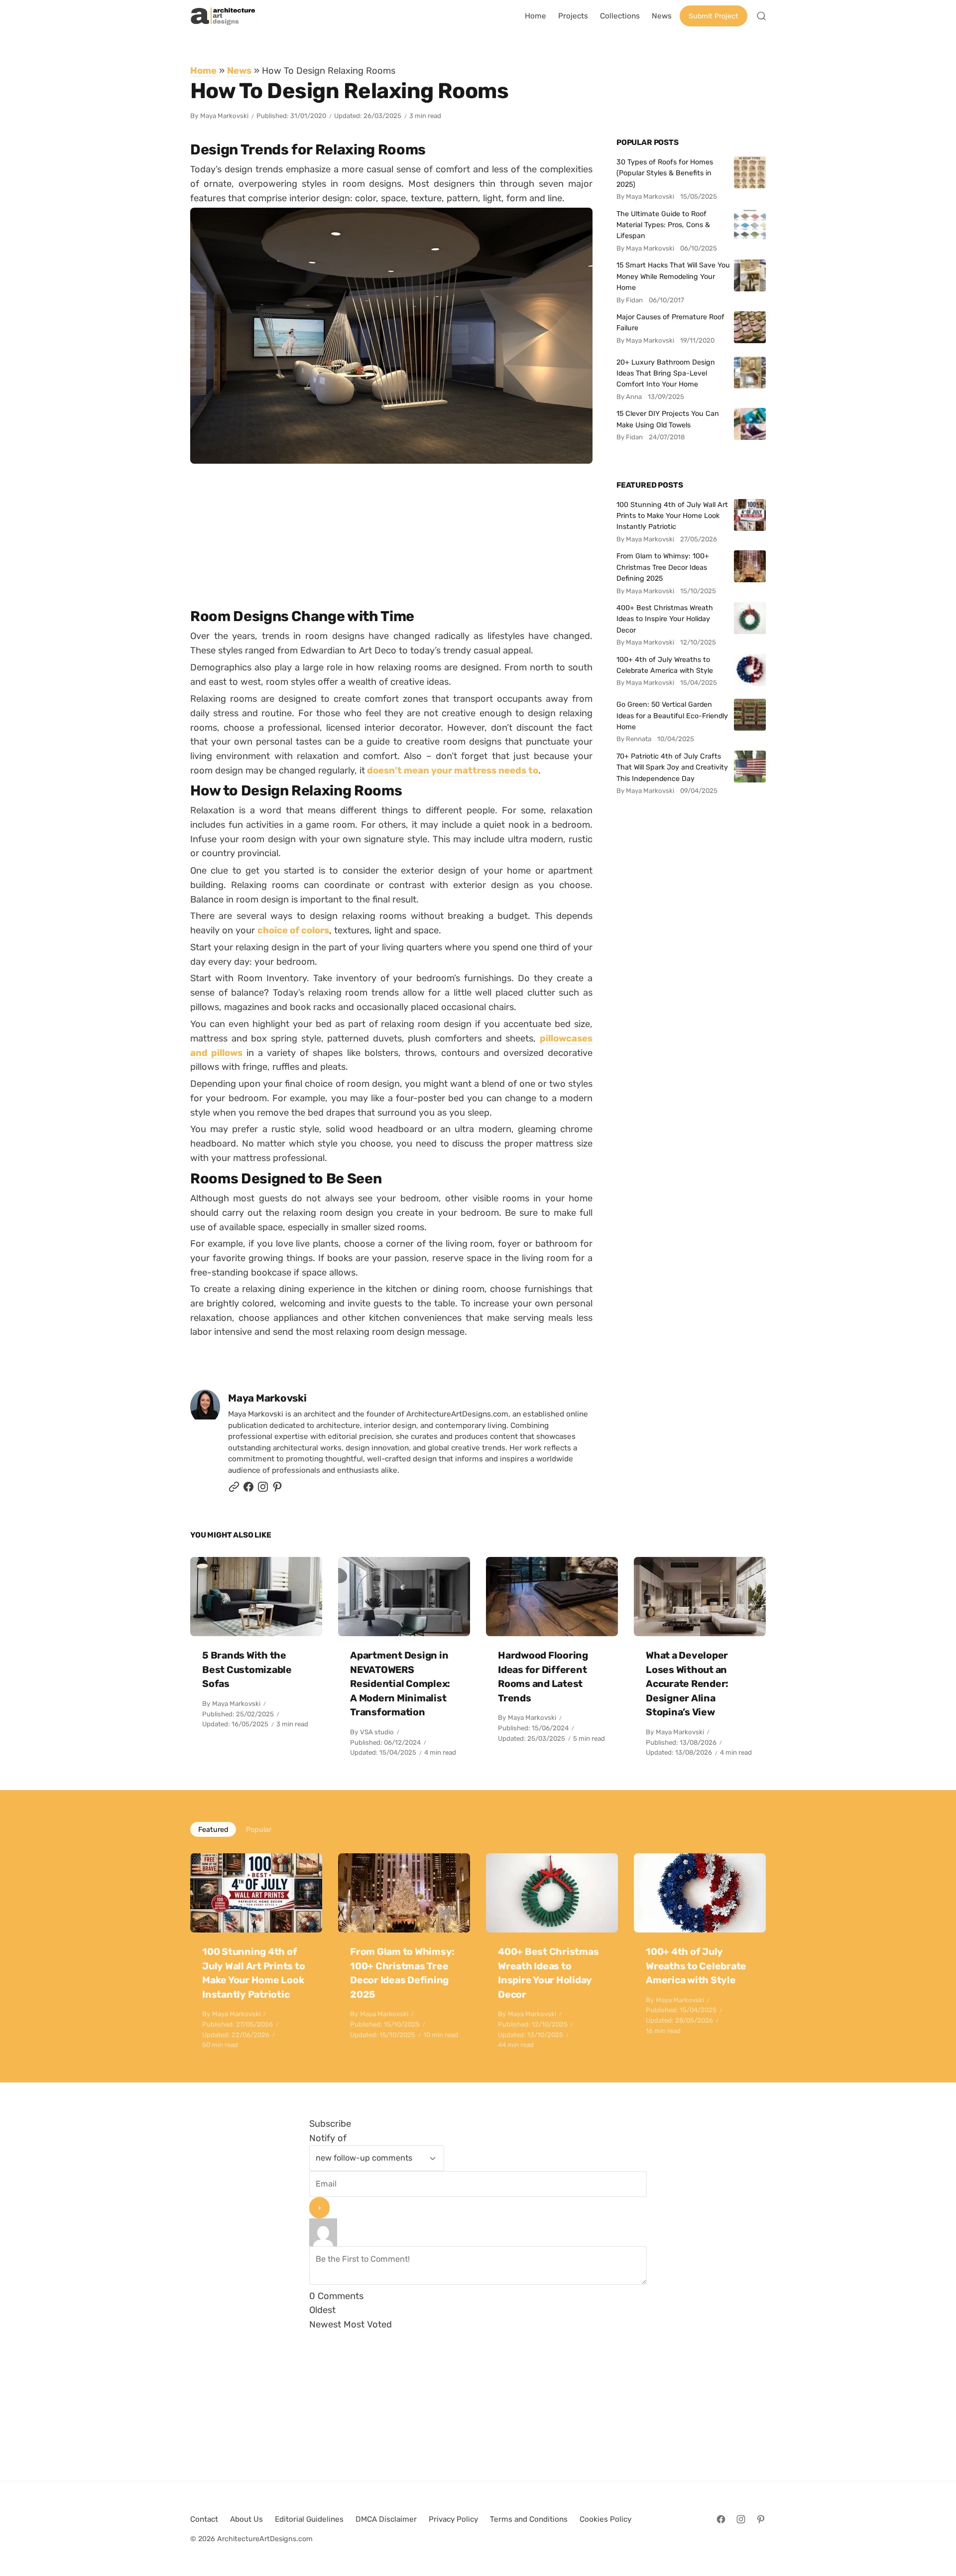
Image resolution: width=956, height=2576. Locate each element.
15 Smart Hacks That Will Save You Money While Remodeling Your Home (673, 276)
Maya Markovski (224, 116)
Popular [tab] (259, 1829)
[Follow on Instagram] (263, 1489)
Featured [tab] (213, 1829)
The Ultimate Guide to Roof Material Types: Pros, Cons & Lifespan (663, 225)
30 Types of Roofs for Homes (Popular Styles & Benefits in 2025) (665, 173)
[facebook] (248, 1489)
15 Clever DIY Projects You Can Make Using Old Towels (668, 419)
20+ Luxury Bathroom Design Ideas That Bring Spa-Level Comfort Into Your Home (666, 373)
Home (203, 70)
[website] (234, 1489)
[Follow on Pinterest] (277, 1489)
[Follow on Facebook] (721, 2519)
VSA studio (377, 1732)
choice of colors (293, 930)
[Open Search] (761, 16)
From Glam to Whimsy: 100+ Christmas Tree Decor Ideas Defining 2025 (663, 567)
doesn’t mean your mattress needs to (452, 770)
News (239, 70)
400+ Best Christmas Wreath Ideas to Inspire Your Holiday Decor (665, 619)
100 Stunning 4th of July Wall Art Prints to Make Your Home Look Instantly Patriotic (672, 516)
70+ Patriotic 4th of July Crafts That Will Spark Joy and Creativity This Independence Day (672, 767)
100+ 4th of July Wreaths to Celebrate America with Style (665, 665)
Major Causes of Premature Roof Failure (670, 322)
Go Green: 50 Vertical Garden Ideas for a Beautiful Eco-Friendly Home (672, 715)
